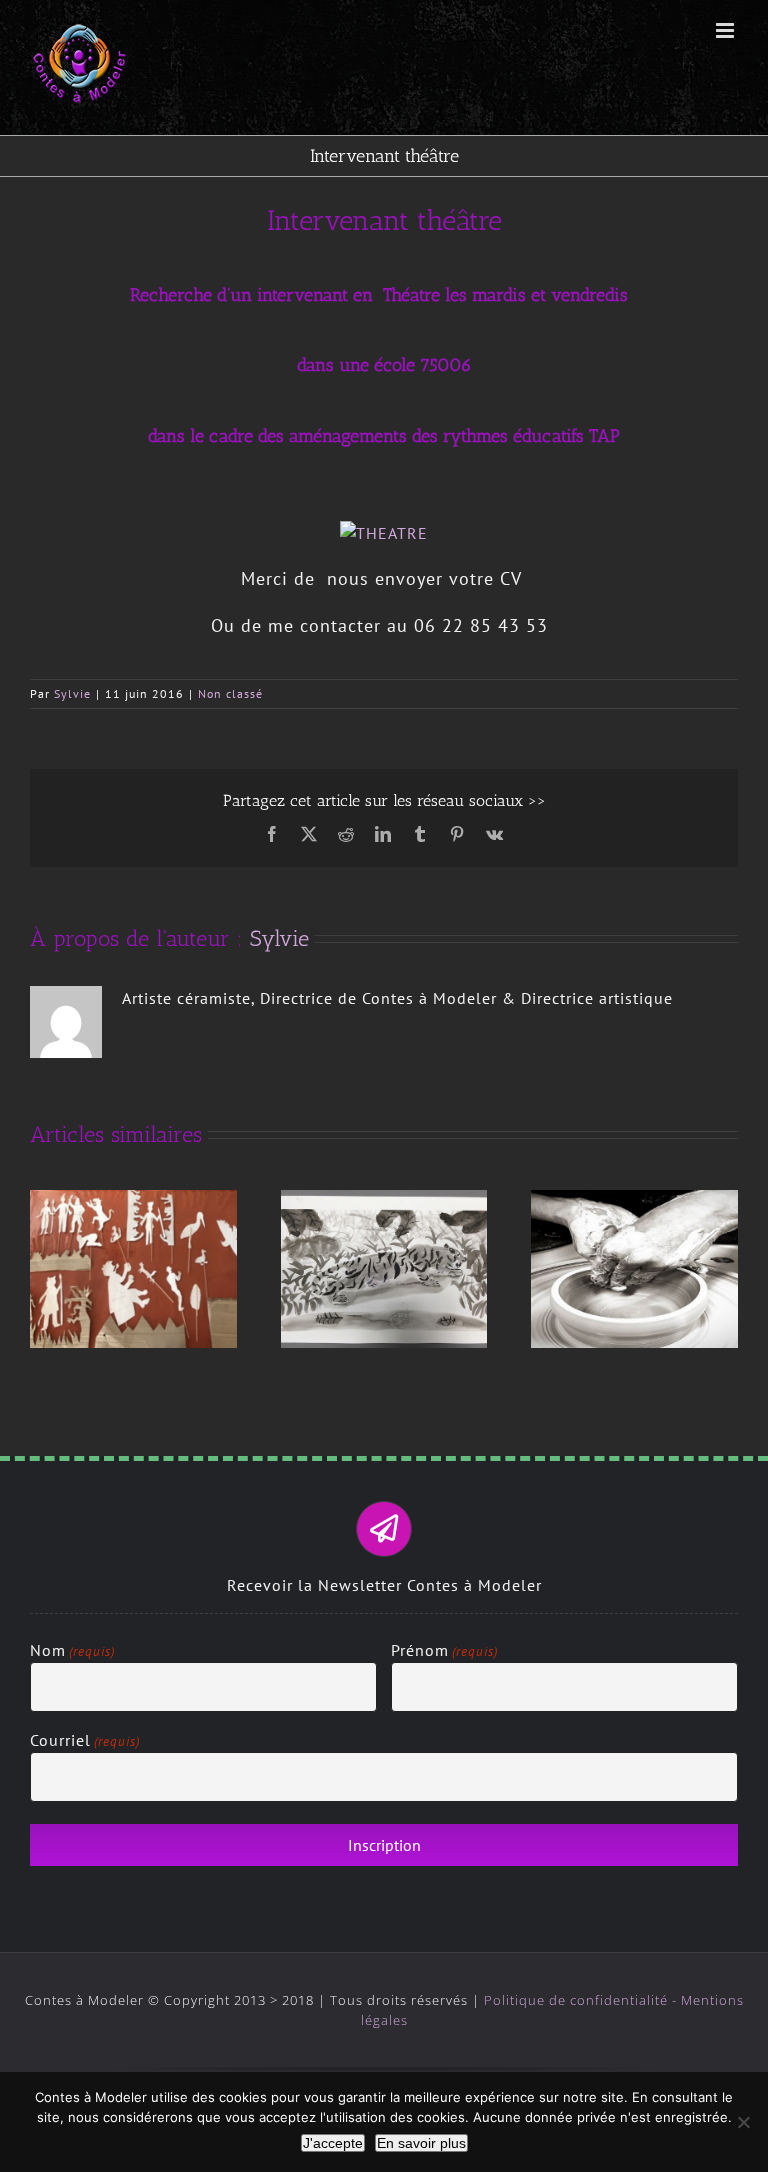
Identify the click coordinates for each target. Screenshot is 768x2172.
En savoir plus (421, 2143)
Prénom (444, 1650)
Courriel (85, 1740)
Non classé (230, 693)
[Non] (743, 2122)
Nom (72, 1650)
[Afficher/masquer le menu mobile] (727, 30)
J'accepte (333, 2143)
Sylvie (72, 693)
